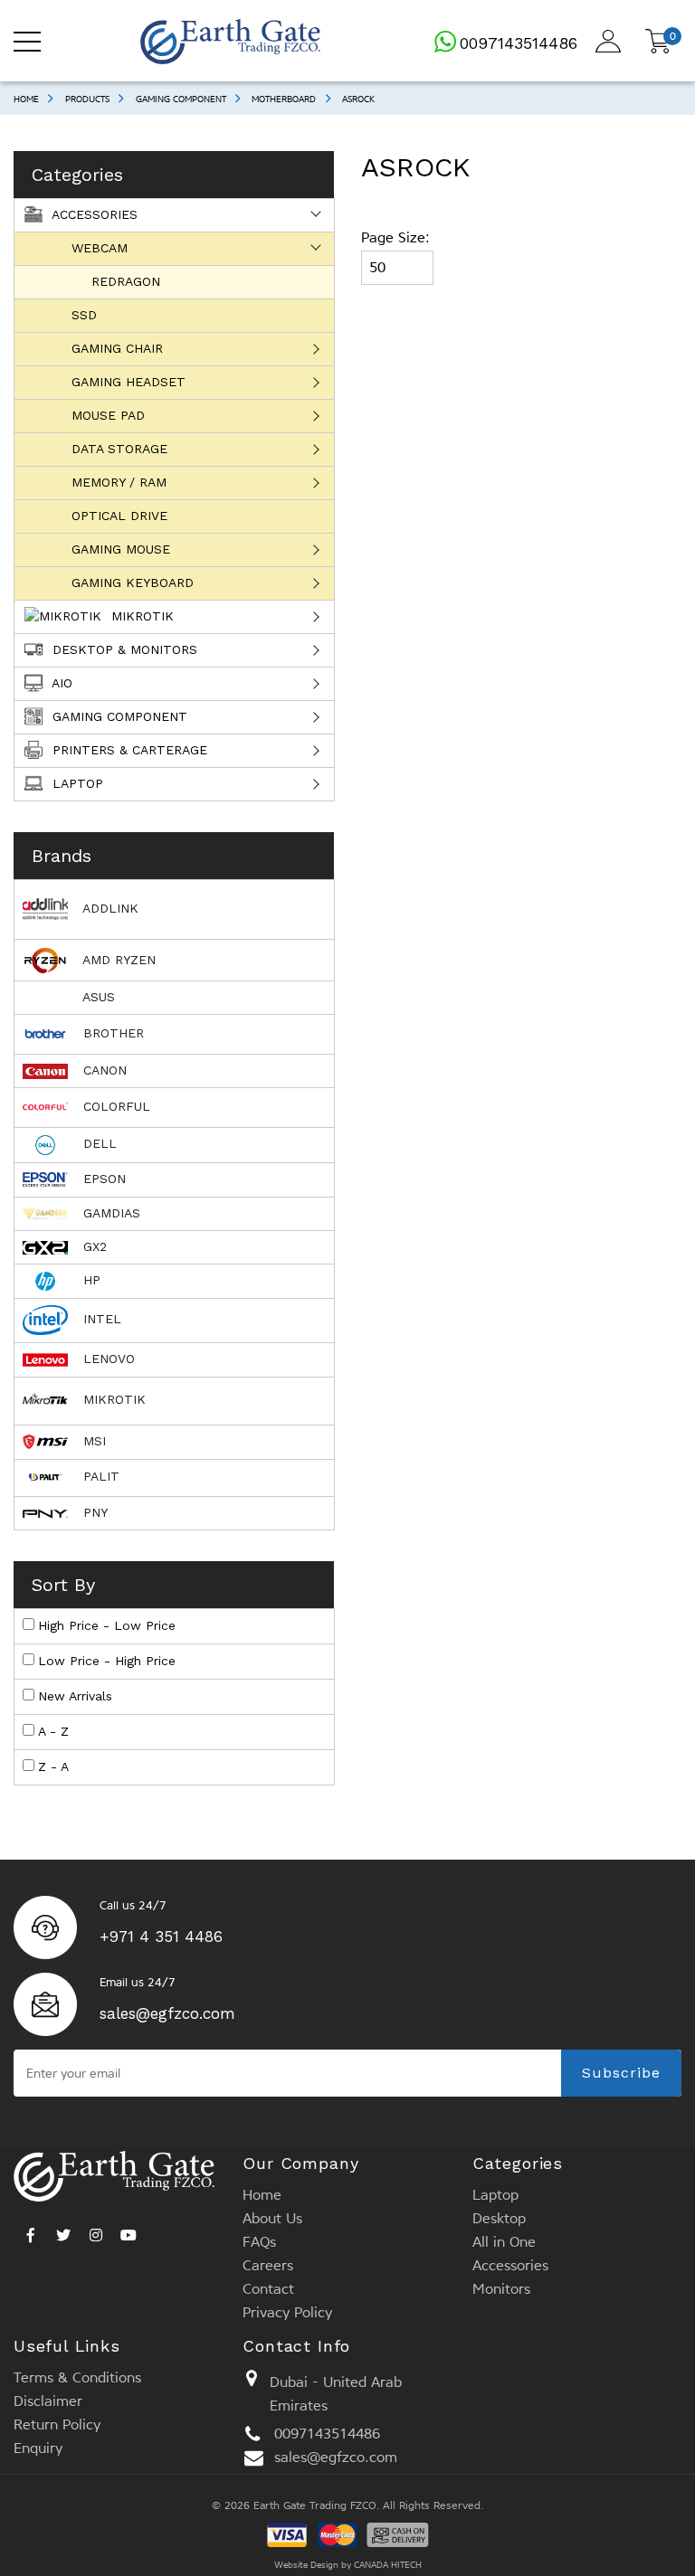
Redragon (126, 281)
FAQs (259, 2242)
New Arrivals (75, 1696)
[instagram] (96, 2230)
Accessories (93, 214)
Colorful (114, 1106)
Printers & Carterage (128, 750)
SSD (84, 315)
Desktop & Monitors (123, 649)
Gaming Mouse (121, 549)
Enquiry (38, 2448)
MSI (92, 1441)
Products (87, 99)
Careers (268, 2265)
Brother (111, 1033)
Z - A (53, 1766)
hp (90, 1280)
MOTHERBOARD (284, 99)
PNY (93, 1512)
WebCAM (100, 248)
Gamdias (109, 1213)
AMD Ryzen (117, 960)
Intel (100, 1319)
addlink (109, 908)
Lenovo (107, 1359)
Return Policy (57, 2424)
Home (26, 99)
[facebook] (31, 2230)
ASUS (97, 997)
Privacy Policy (287, 2312)
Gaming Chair (117, 348)
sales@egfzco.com (167, 2013)
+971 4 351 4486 (161, 1937)
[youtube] (129, 2230)
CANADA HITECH (388, 2565)
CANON (103, 1070)
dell (98, 1143)
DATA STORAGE (119, 449)
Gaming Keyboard (133, 582)
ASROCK (358, 99)
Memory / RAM (119, 482)
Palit (99, 1476)
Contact (268, 2289)
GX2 (93, 1246)
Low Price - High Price (107, 1661)
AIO (60, 683)
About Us (272, 2218)
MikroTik (140, 616)
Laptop (76, 783)
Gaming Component (181, 99)
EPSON (102, 1179)
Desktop (499, 2218)
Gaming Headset (129, 382)
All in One (504, 2242)
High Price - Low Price (107, 1625)
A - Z (53, 1731)
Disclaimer (48, 2401)
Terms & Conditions (77, 2377)
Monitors (501, 2289)
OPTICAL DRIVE (119, 516)
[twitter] (63, 2230)
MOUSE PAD (108, 415)
